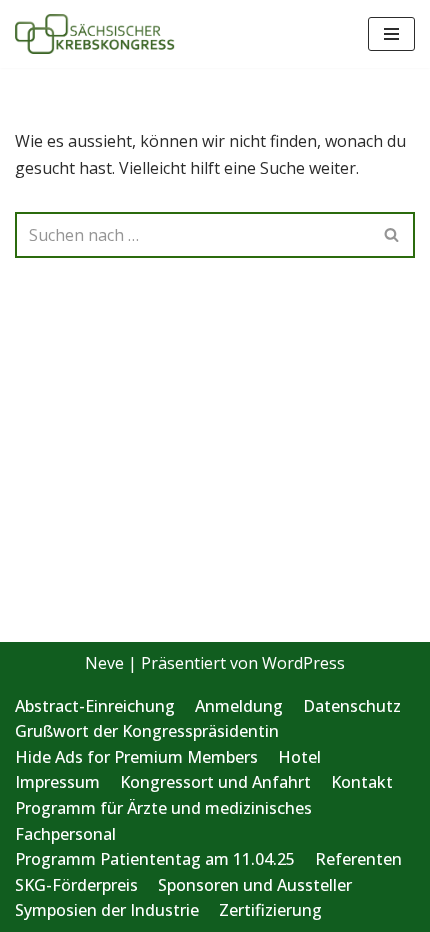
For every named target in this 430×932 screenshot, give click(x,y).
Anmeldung (239, 706)
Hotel (299, 757)
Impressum (57, 782)
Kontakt (362, 782)
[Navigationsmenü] (391, 34)
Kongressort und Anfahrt (215, 782)
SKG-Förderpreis (76, 885)
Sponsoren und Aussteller (255, 885)
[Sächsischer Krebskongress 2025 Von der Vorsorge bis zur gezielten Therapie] (95, 34)
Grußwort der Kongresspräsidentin (147, 731)
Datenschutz (352, 706)
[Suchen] (392, 235)
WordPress (303, 663)
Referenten (358, 859)
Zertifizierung (270, 910)
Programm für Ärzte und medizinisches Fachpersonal (163, 821)
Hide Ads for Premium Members (136, 757)
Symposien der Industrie (107, 910)
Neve (104, 663)
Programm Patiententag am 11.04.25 (155, 859)
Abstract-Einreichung (95, 706)
